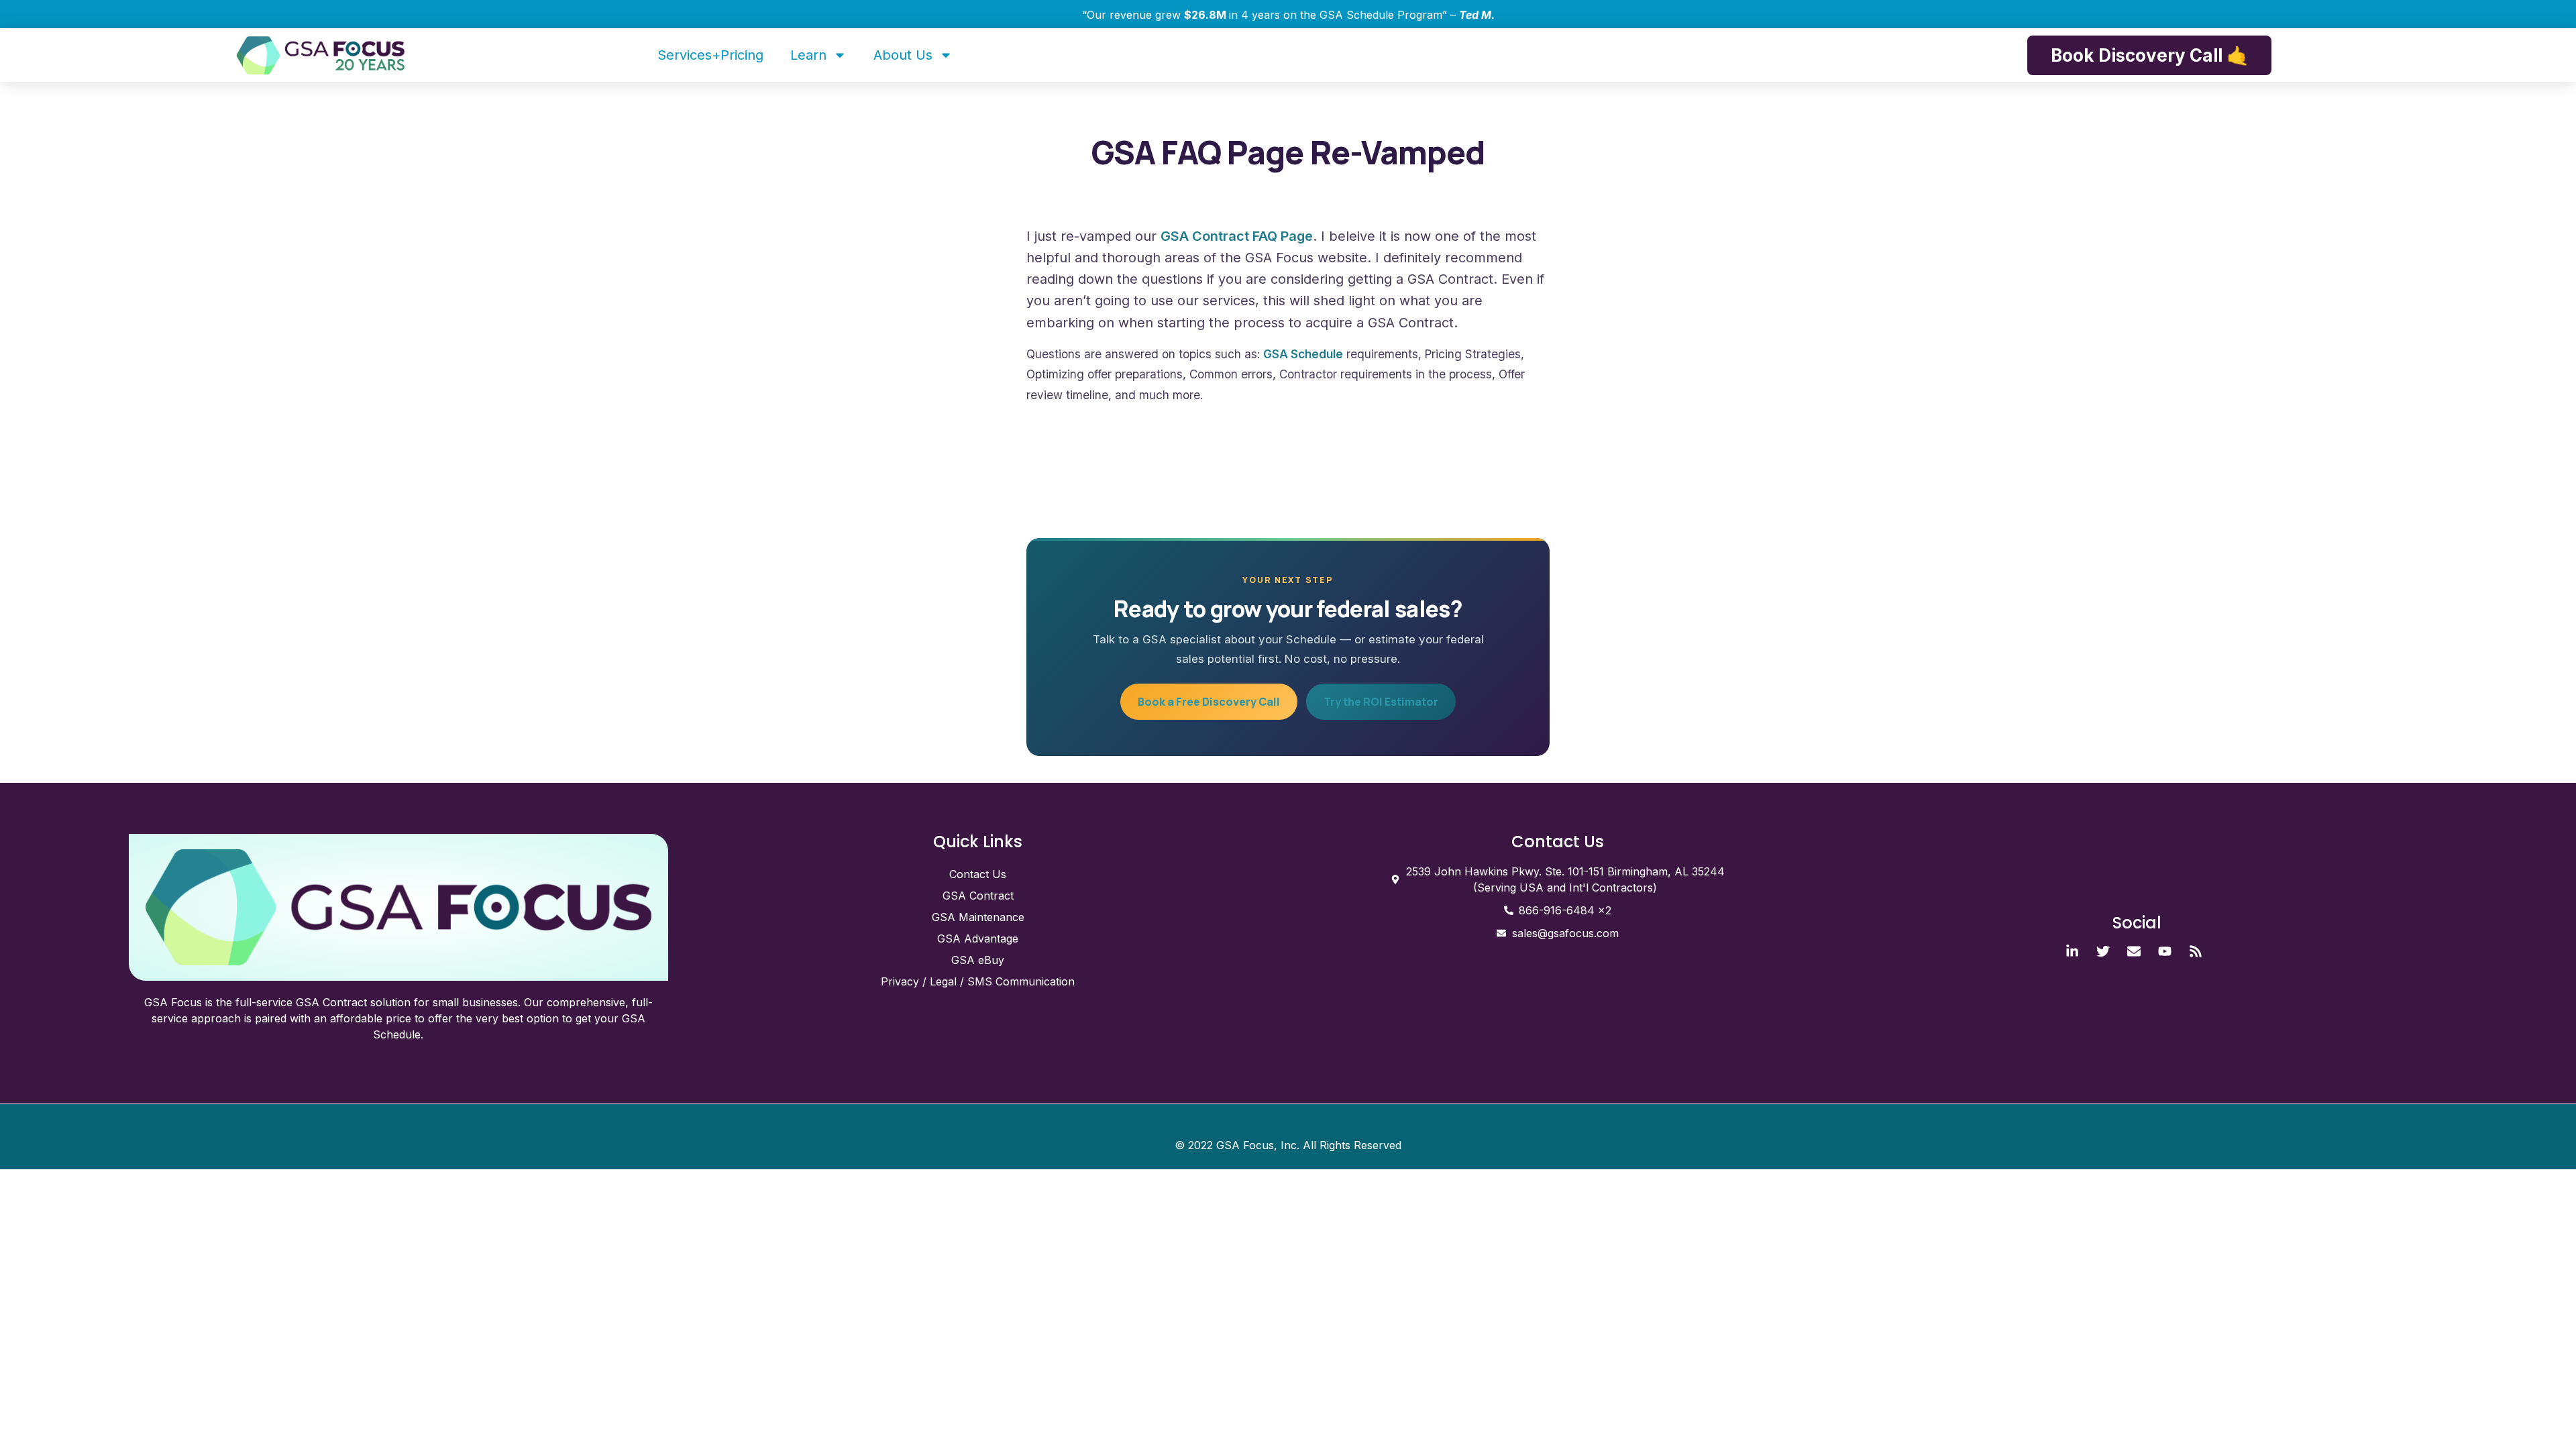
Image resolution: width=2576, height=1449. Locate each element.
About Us (903, 55)
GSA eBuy (978, 960)
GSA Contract (978, 896)
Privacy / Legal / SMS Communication (978, 981)
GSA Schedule (1303, 354)
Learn (808, 55)
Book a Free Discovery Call (1209, 702)
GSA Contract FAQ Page (1237, 236)
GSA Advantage (978, 938)
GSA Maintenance (978, 917)
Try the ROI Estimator (1381, 702)
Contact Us (978, 874)
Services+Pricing (710, 55)
